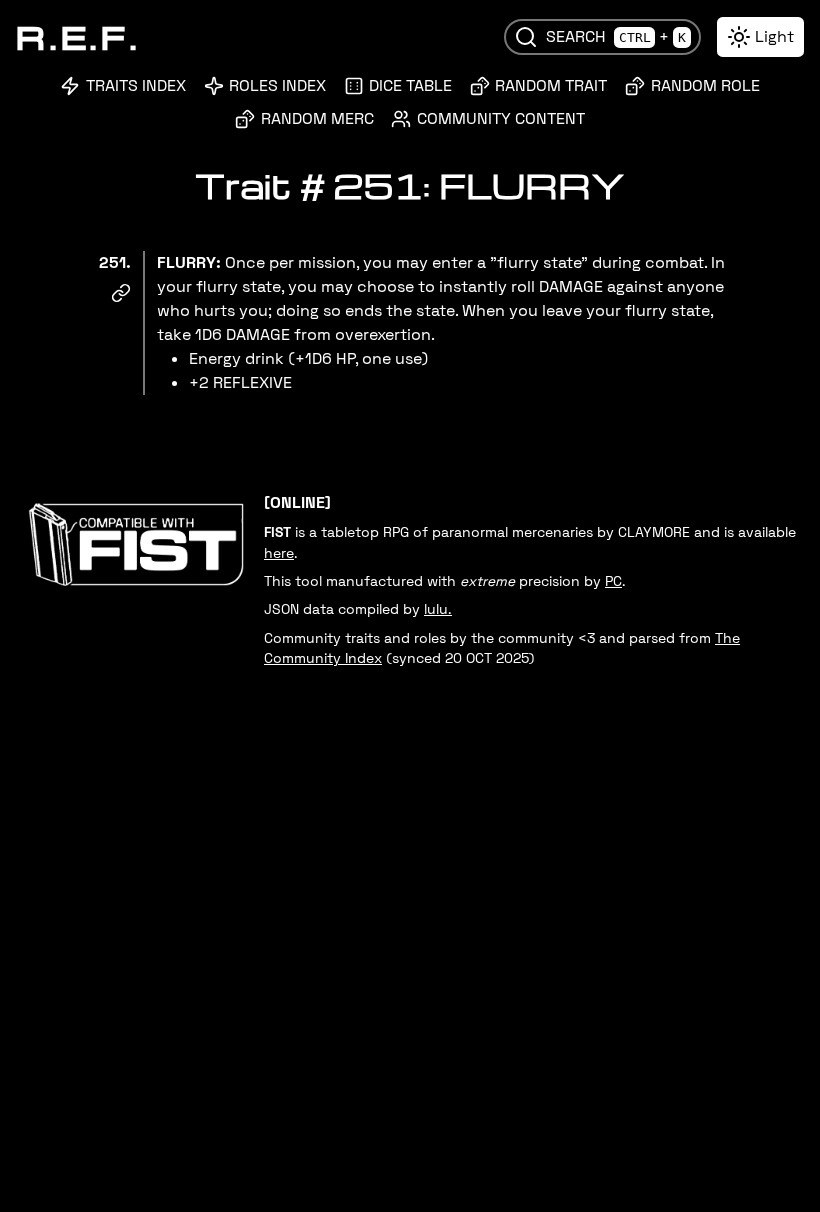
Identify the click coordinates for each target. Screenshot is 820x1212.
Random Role (705, 85)
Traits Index (136, 85)
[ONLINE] (297, 502)
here (279, 553)
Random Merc (317, 118)
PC (613, 581)
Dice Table (410, 85)
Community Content (501, 118)
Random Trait (551, 85)
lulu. (438, 609)
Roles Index (277, 85)
